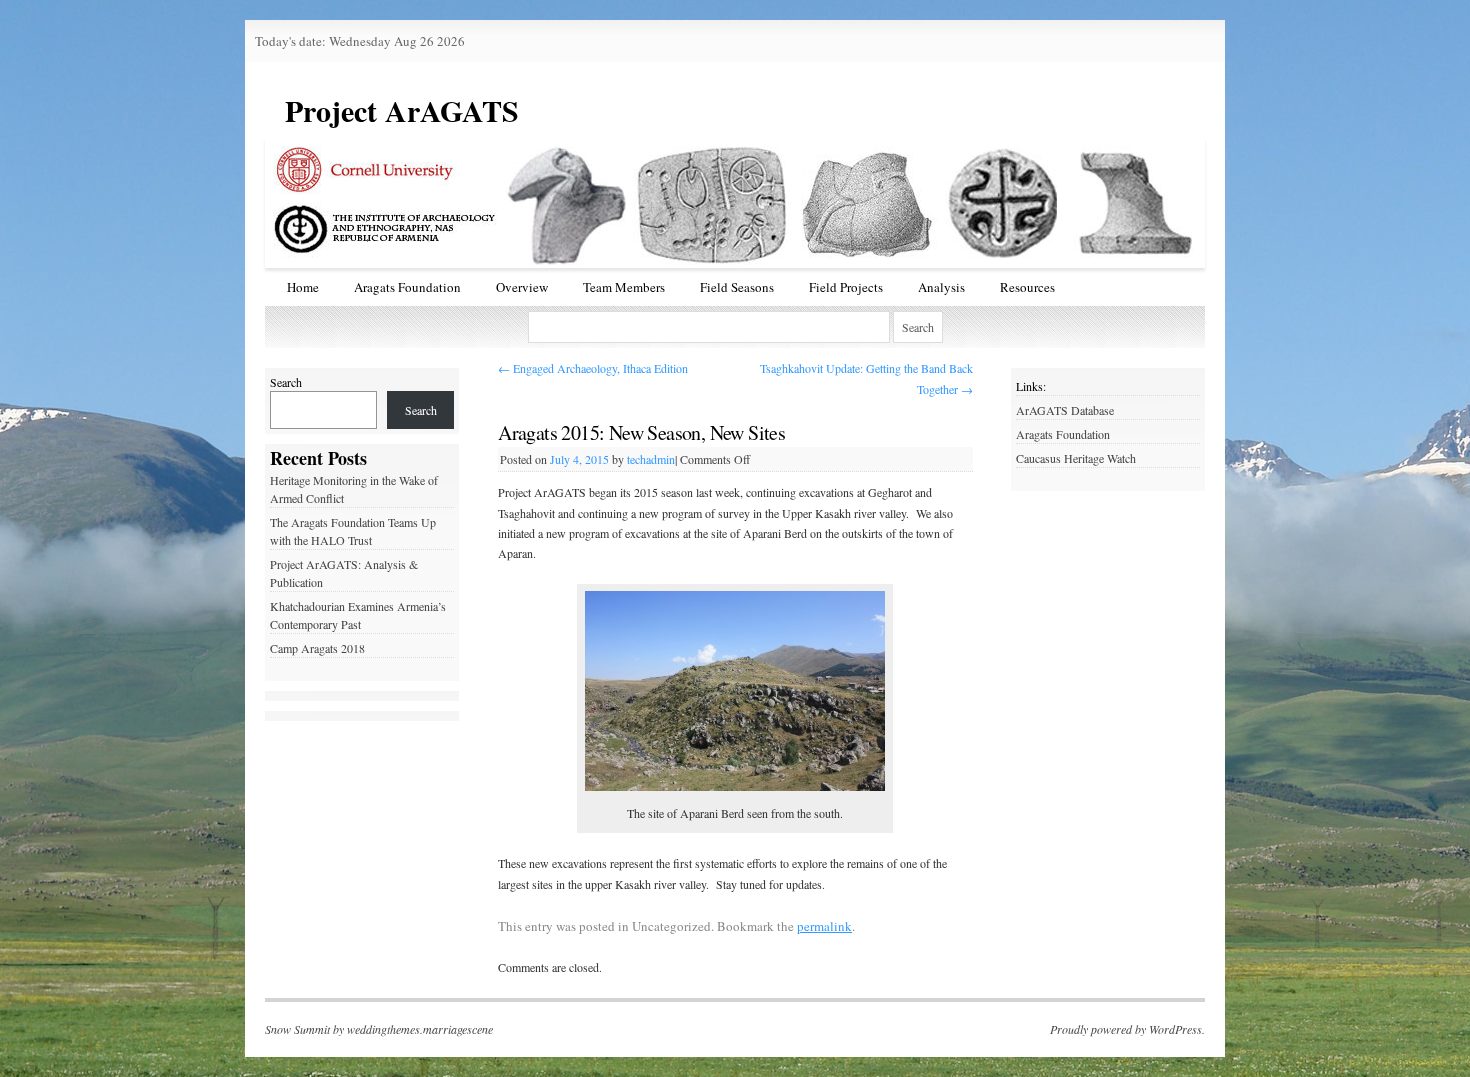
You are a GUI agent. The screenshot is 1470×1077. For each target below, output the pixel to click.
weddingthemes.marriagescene (420, 1029)
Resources (1027, 287)
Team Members (624, 287)
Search (286, 382)
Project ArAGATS (402, 110)
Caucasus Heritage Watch (1076, 458)
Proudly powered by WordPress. (1127, 1029)
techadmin (651, 459)
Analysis (941, 287)
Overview (522, 287)
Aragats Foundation (407, 287)
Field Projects (846, 287)
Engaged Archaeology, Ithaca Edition (593, 368)
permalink (824, 926)
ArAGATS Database (1065, 410)
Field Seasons (737, 287)
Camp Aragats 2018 (317, 648)
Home (303, 287)
